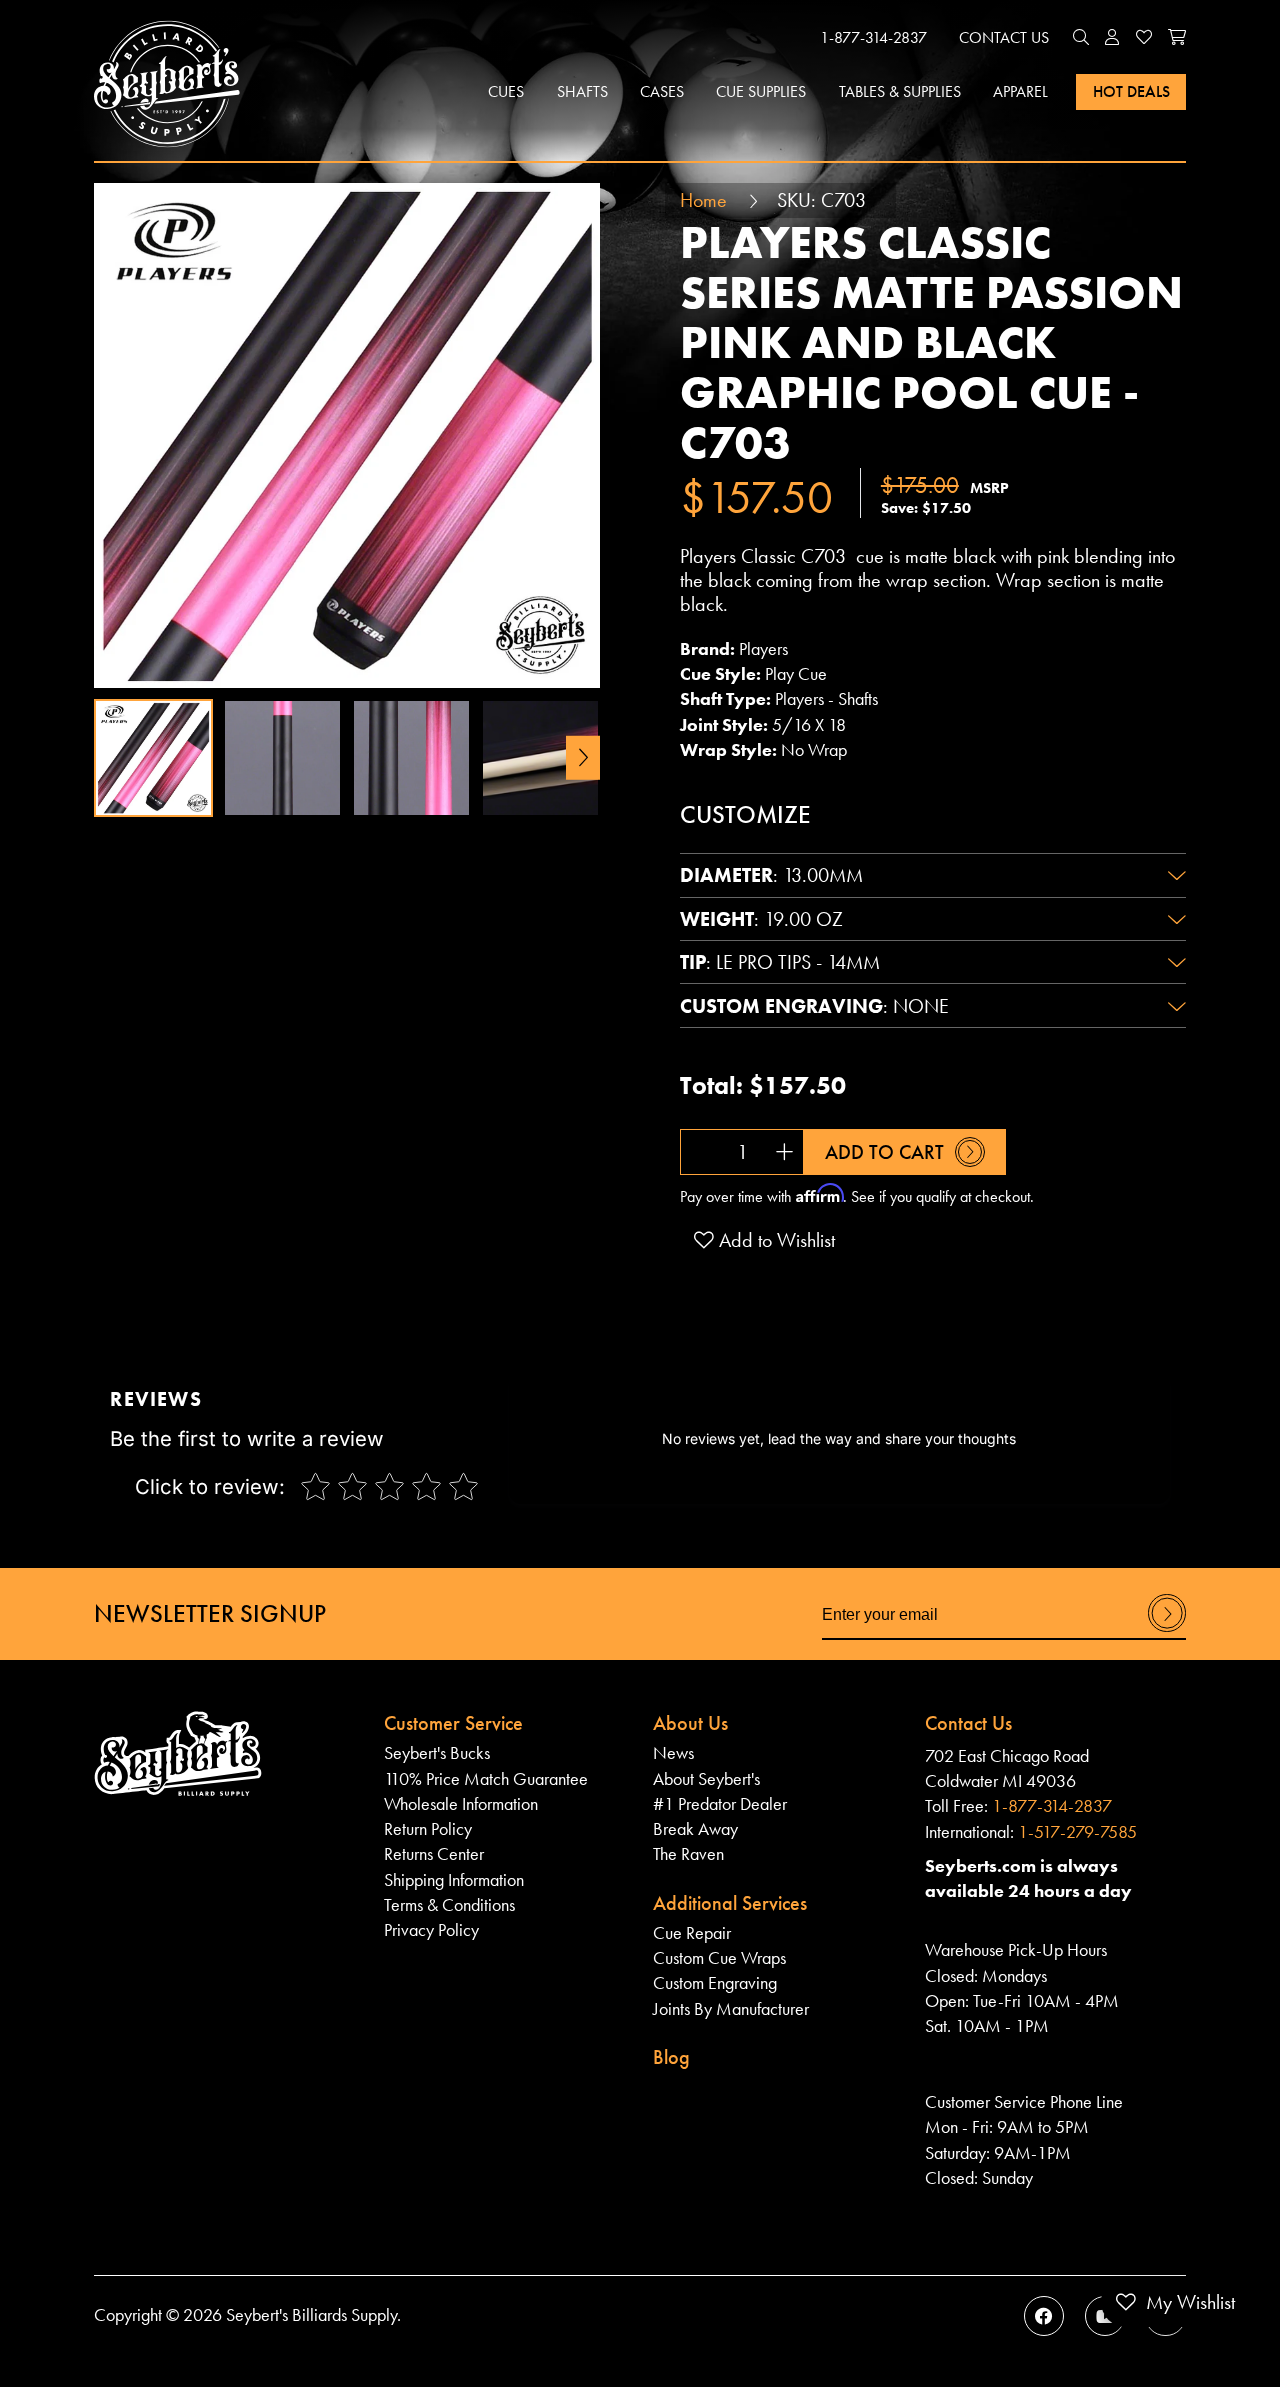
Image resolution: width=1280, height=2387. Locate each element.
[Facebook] (1044, 2316)
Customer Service (453, 1723)
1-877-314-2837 (873, 37)
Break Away (695, 1829)
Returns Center (434, 1854)
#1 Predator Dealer (720, 1804)
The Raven (688, 1854)
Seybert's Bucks (437, 1753)
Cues (506, 91)
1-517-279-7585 (1077, 1832)
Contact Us (1004, 37)
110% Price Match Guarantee (486, 1779)
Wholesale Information (461, 1804)
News (673, 1753)
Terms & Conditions (449, 1905)
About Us (690, 1723)
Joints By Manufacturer (731, 2009)
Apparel (1020, 91)
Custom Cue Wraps (719, 1958)
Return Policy (428, 1829)
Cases (662, 91)
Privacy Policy (431, 1930)
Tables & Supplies (900, 91)
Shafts (582, 91)
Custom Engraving (715, 1983)
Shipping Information (454, 1880)
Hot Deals (1131, 91)
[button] (1081, 38)
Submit (1167, 1630)
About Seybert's (706, 1779)
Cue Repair (692, 1933)
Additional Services (730, 1903)
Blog (671, 2057)
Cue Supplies (761, 91)
